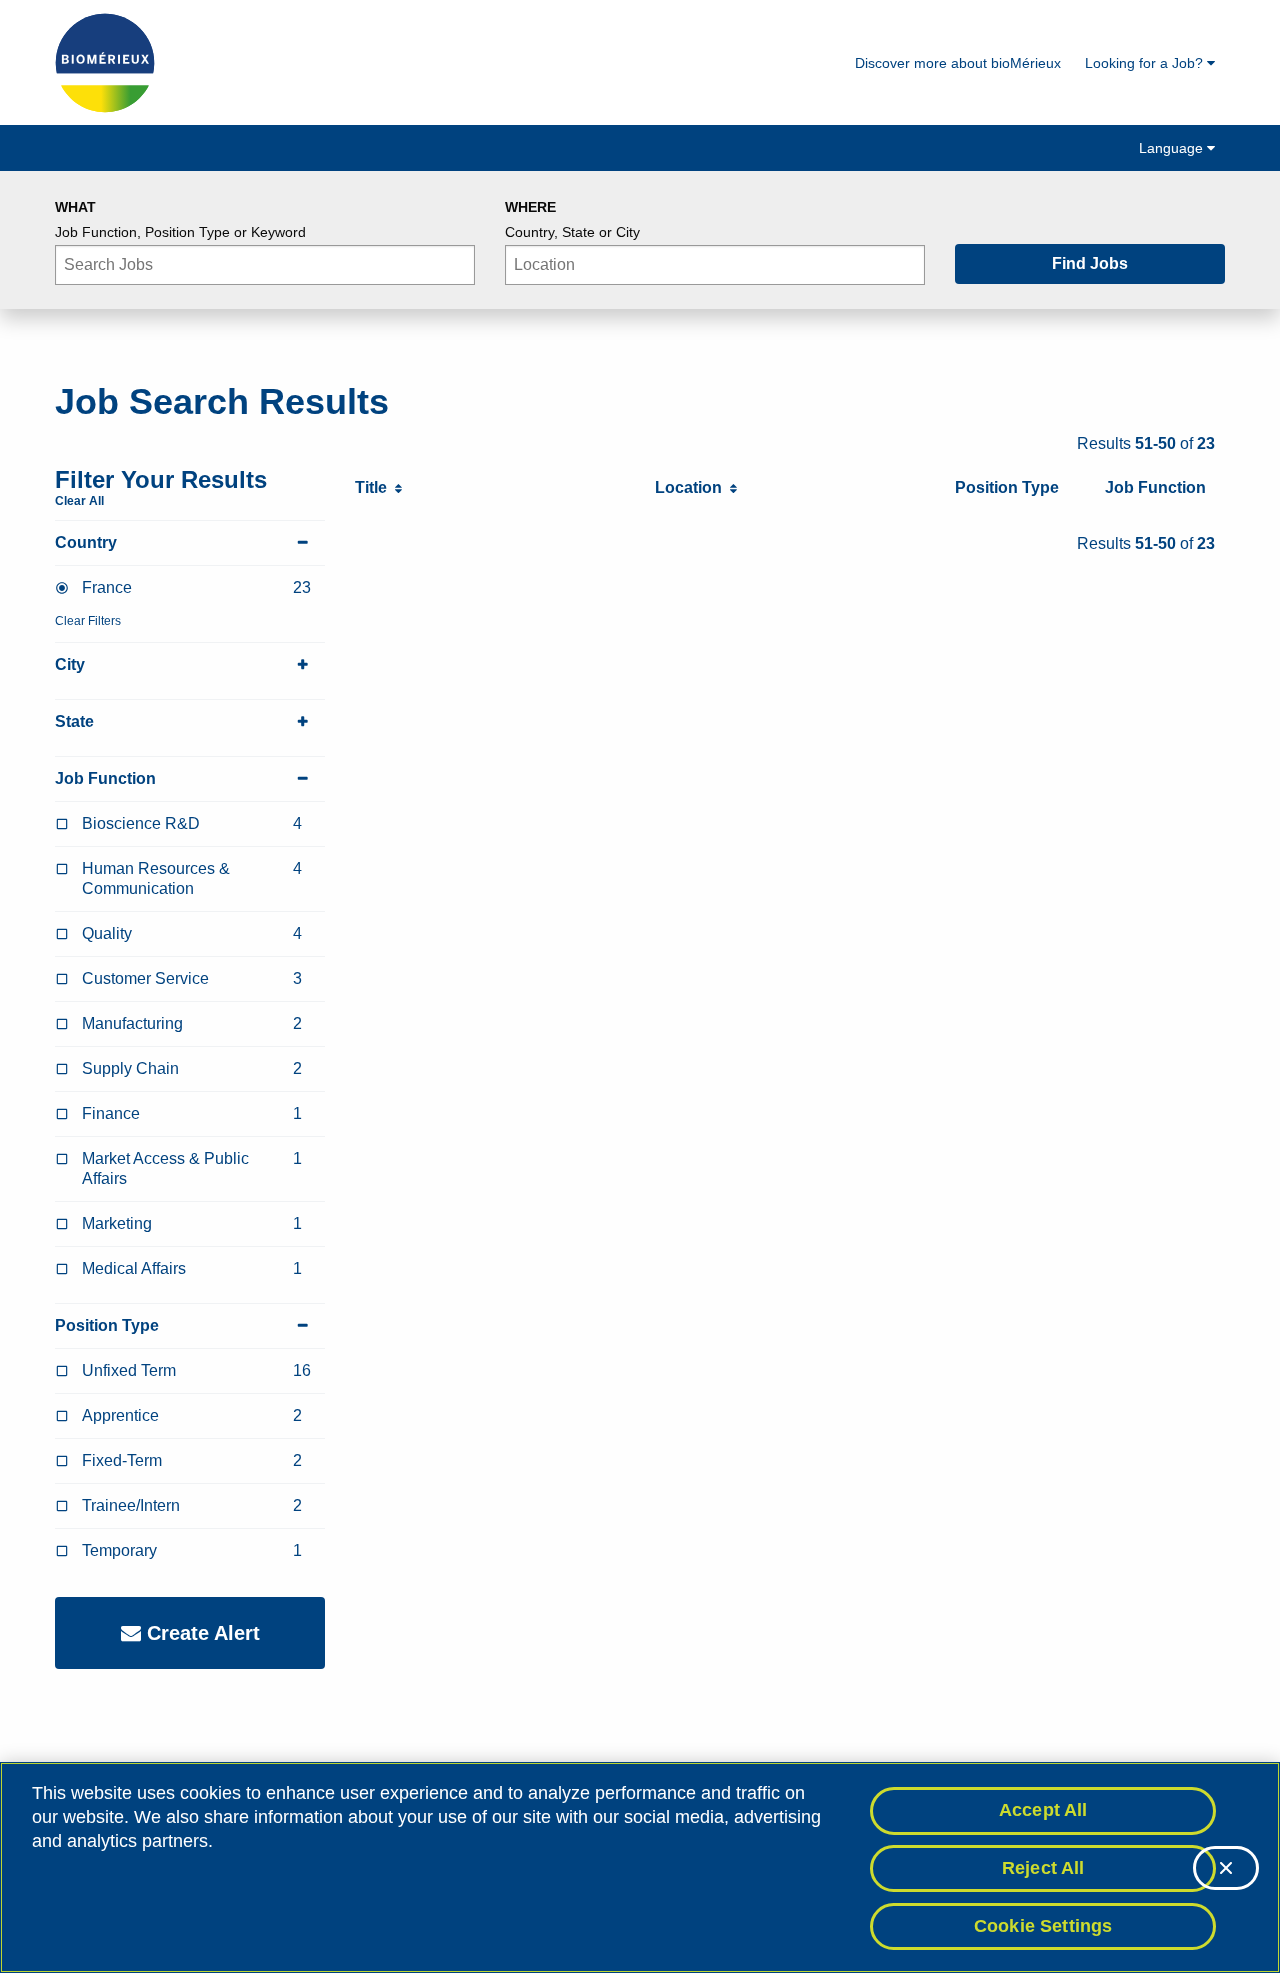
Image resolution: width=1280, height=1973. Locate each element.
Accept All (1043, 1810)
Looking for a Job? (1146, 63)
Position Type (107, 1325)
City (70, 664)
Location (692, 487)
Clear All (79, 501)
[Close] (1226, 1868)
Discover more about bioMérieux (958, 63)
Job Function (105, 778)
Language (1173, 148)
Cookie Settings (1043, 1925)
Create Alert (200, 1633)
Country (86, 542)
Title (375, 487)
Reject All (1043, 1868)
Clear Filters (88, 621)
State (74, 721)
